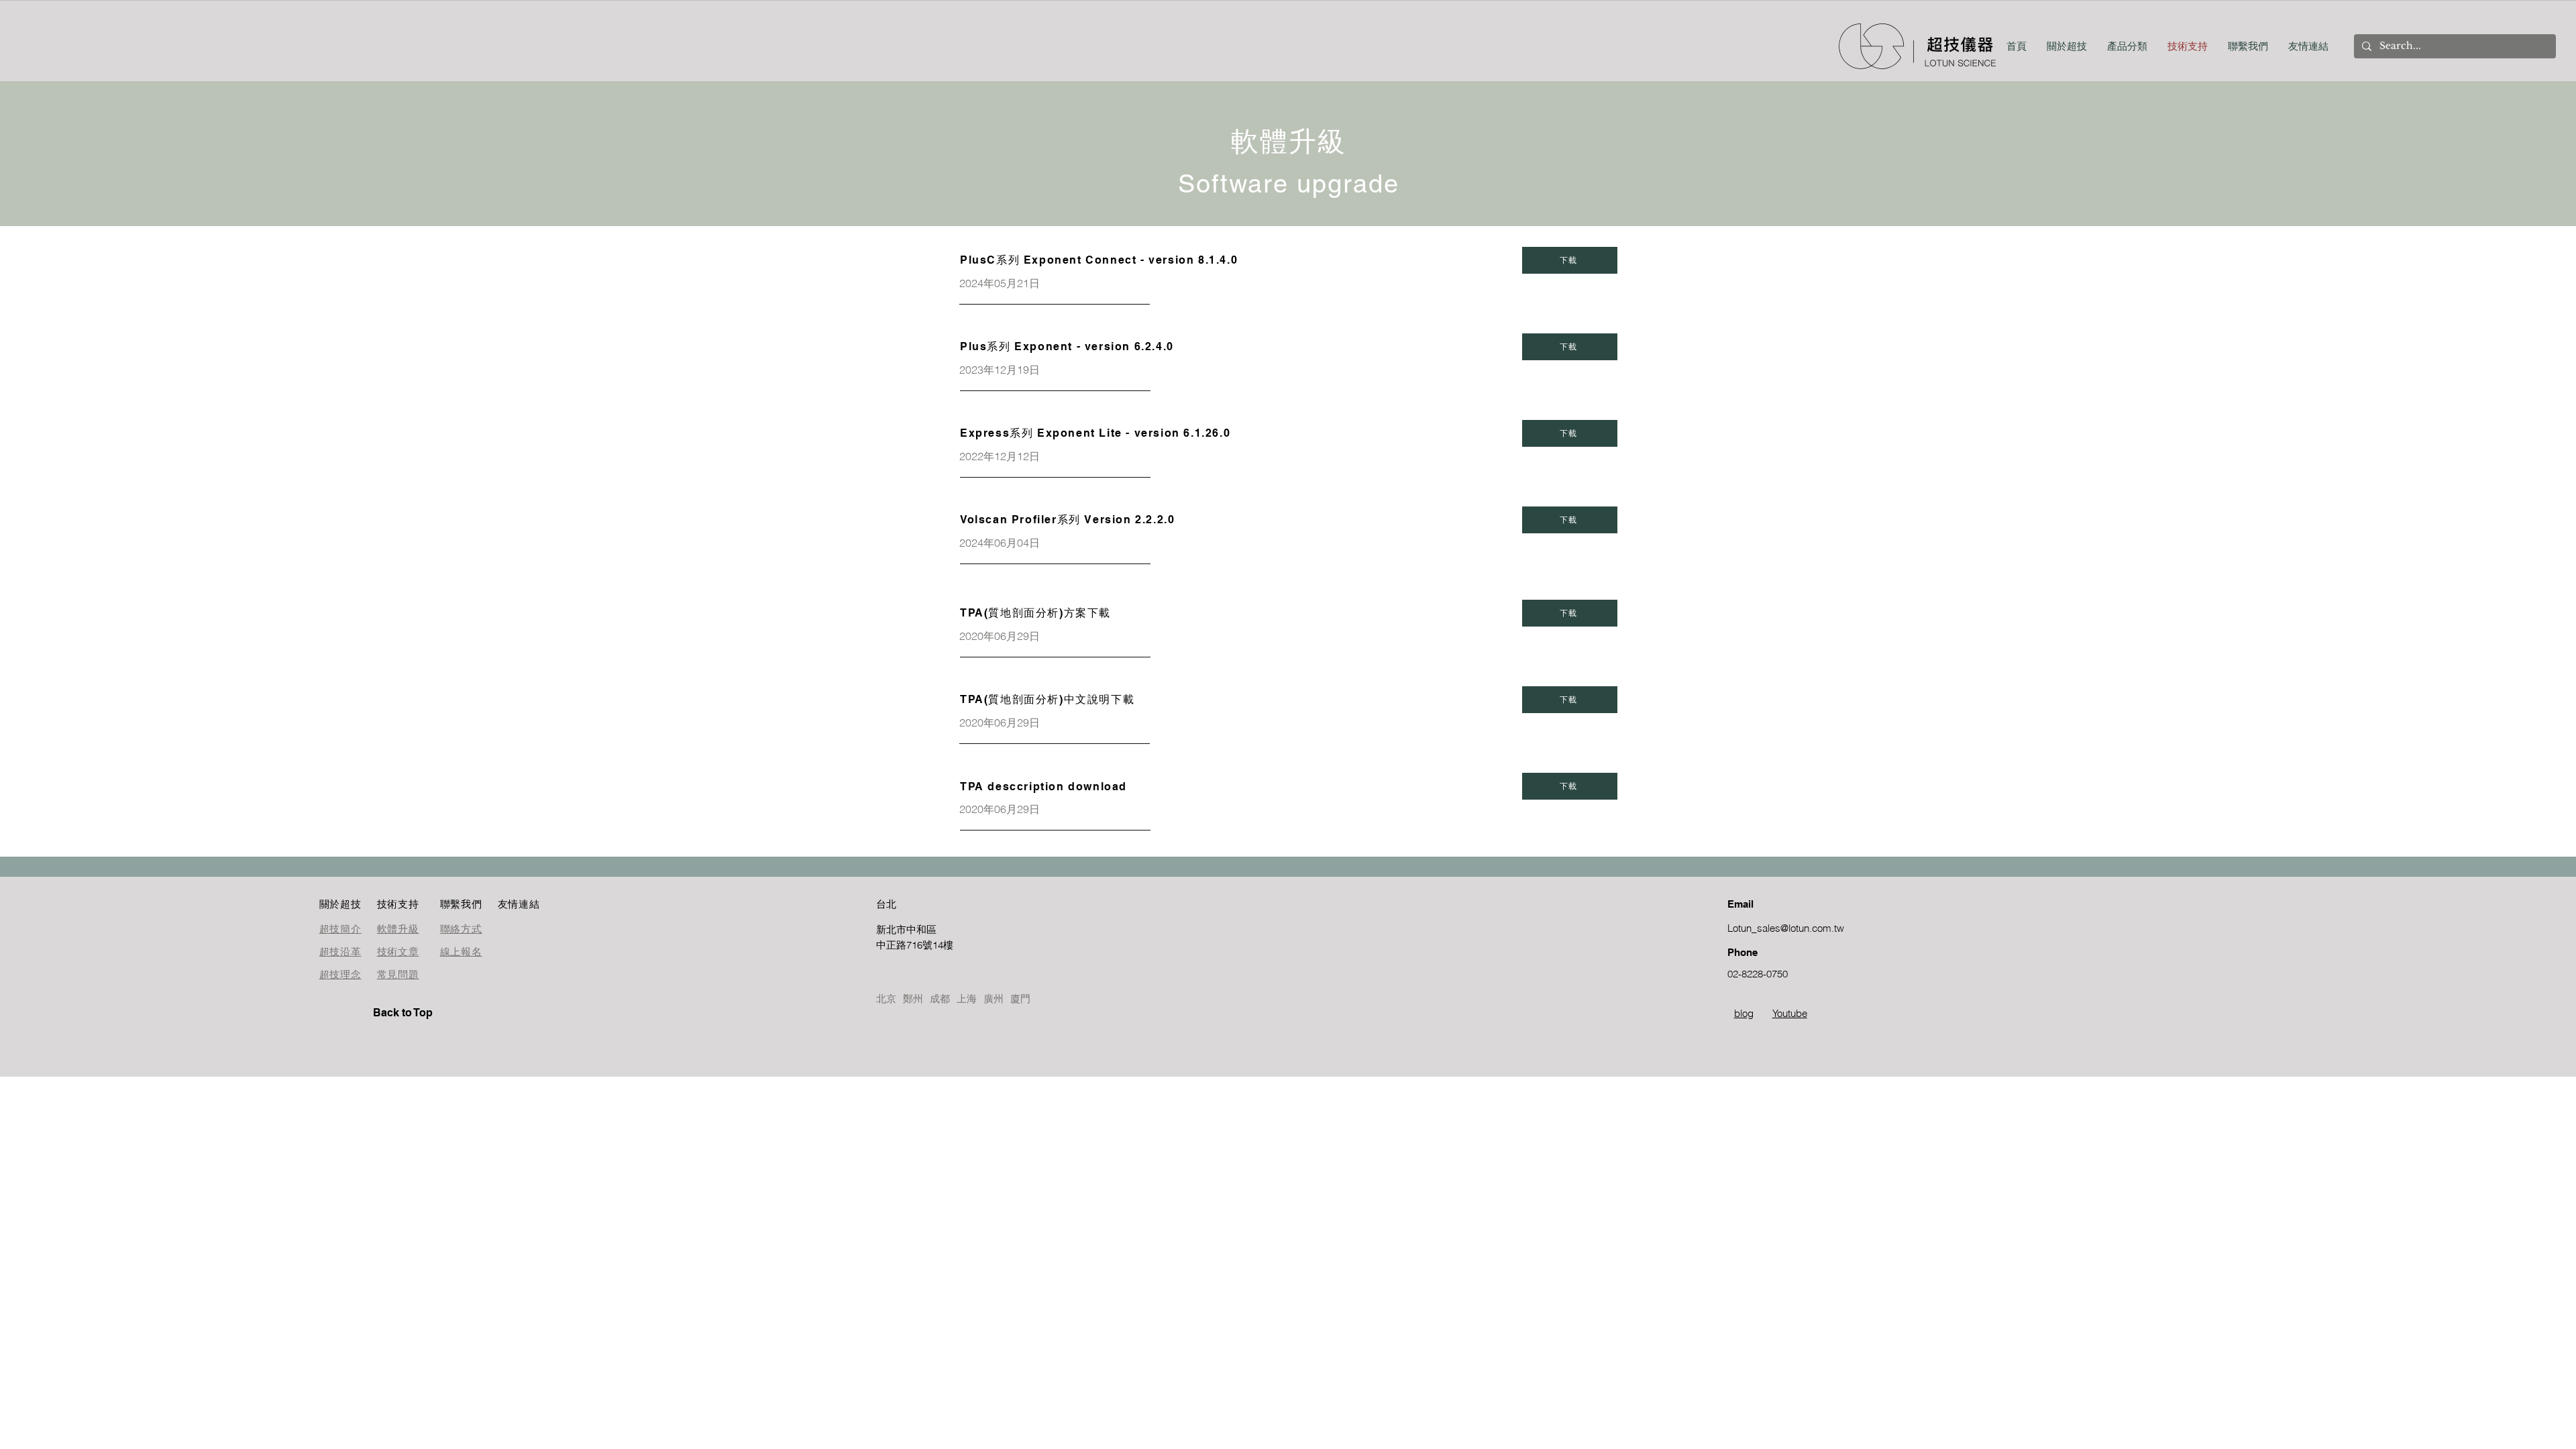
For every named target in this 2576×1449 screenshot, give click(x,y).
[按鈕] (924, 937)
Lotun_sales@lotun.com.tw (1786, 928)
